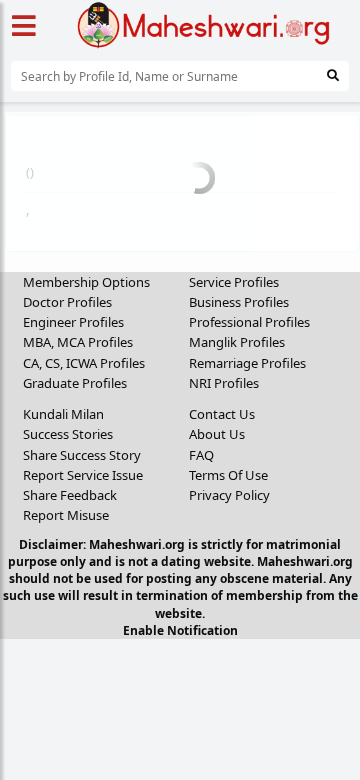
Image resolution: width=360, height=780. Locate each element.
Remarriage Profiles (247, 363)
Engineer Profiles (73, 322)
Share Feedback (70, 495)
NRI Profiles (224, 383)
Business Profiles (239, 302)
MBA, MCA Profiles (78, 342)
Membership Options (86, 282)
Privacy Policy (229, 495)
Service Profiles (234, 282)
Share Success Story (82, 455)
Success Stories (68, 434)
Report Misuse (66, 515)
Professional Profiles (249, 322)
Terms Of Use (228, 475)
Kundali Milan (63, 414)
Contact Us (222, 414)
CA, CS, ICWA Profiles (84, 363)
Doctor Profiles (67, 302)
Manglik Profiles (237, 342)
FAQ (201, 455)
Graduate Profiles (75, 383)
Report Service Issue (83, 475)
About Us (217, 434)
